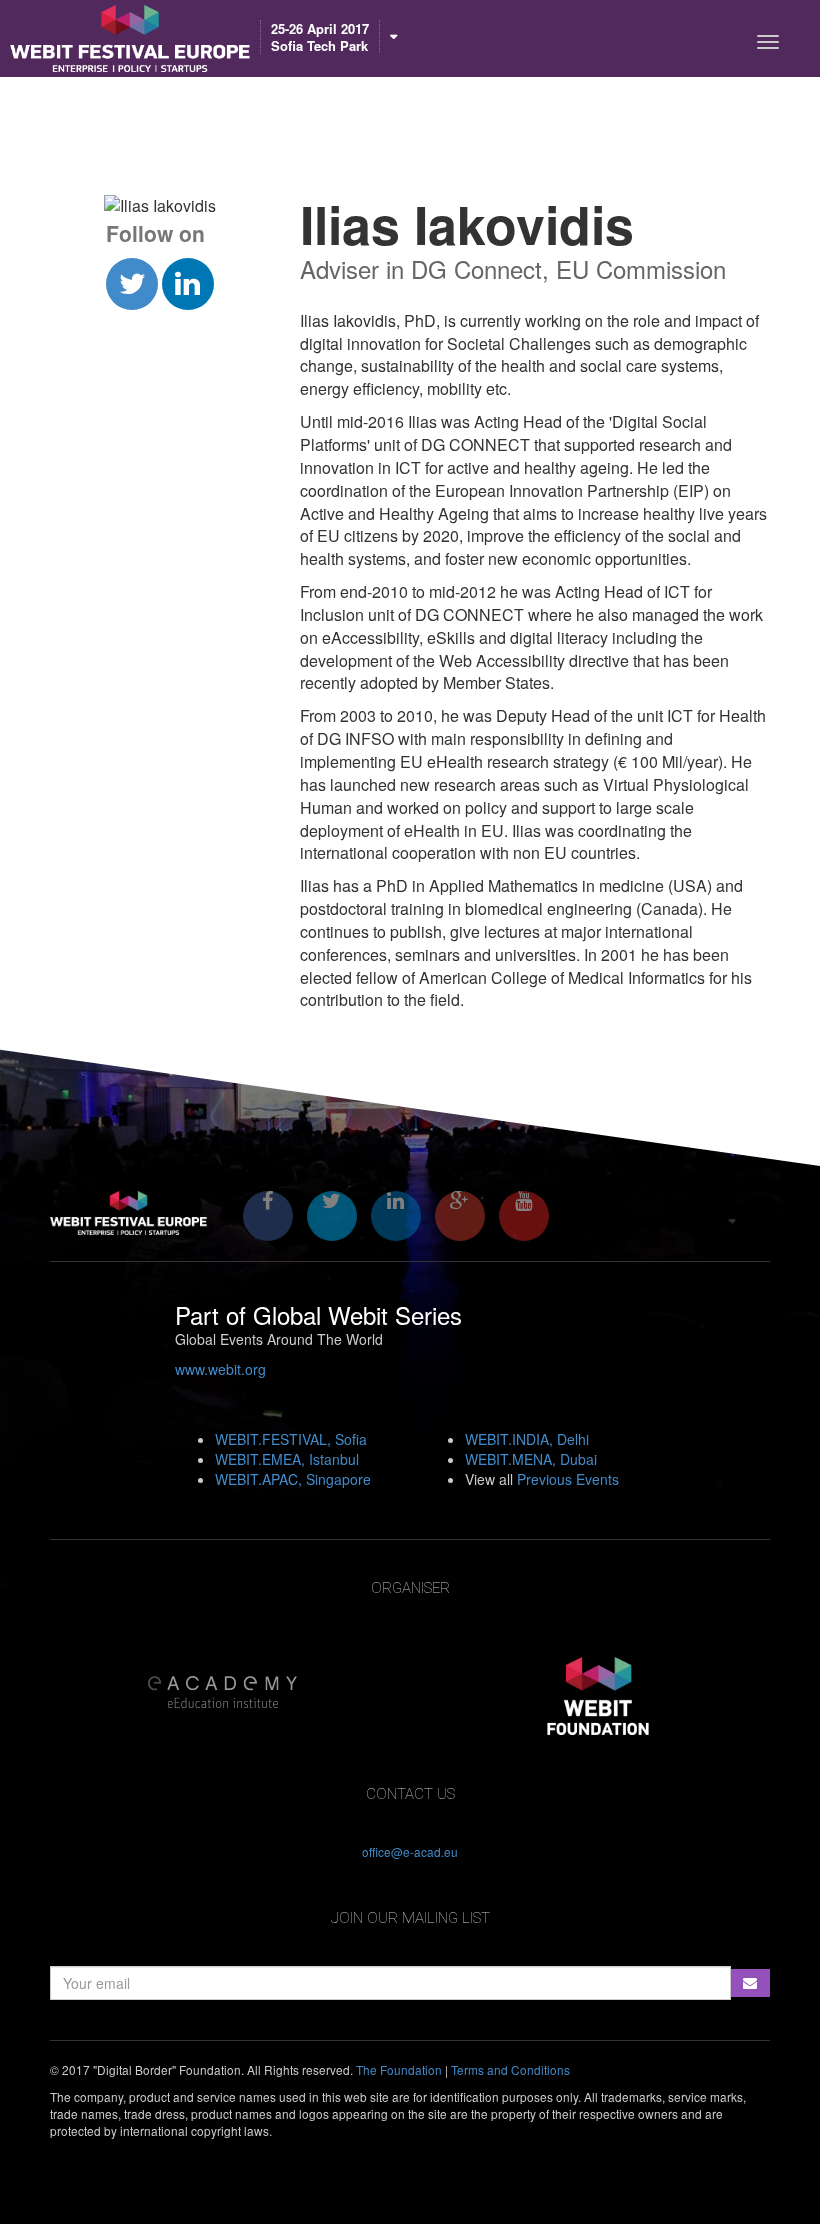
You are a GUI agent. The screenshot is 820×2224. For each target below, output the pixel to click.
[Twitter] (332, 1216)
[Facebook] (268, 1216)
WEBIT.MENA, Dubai (531, 1459)
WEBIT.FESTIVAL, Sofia (291, 1439)
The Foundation (399, 2069)
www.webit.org (220, 1369)
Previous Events (568, 1479)
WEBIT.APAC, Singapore (293, 1479)
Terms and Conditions (510, 2069)
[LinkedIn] (396, 1216)
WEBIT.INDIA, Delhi (527, 1439)
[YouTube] (524, 1216)
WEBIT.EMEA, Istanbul (287, 1459)
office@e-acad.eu (410, 1851)
